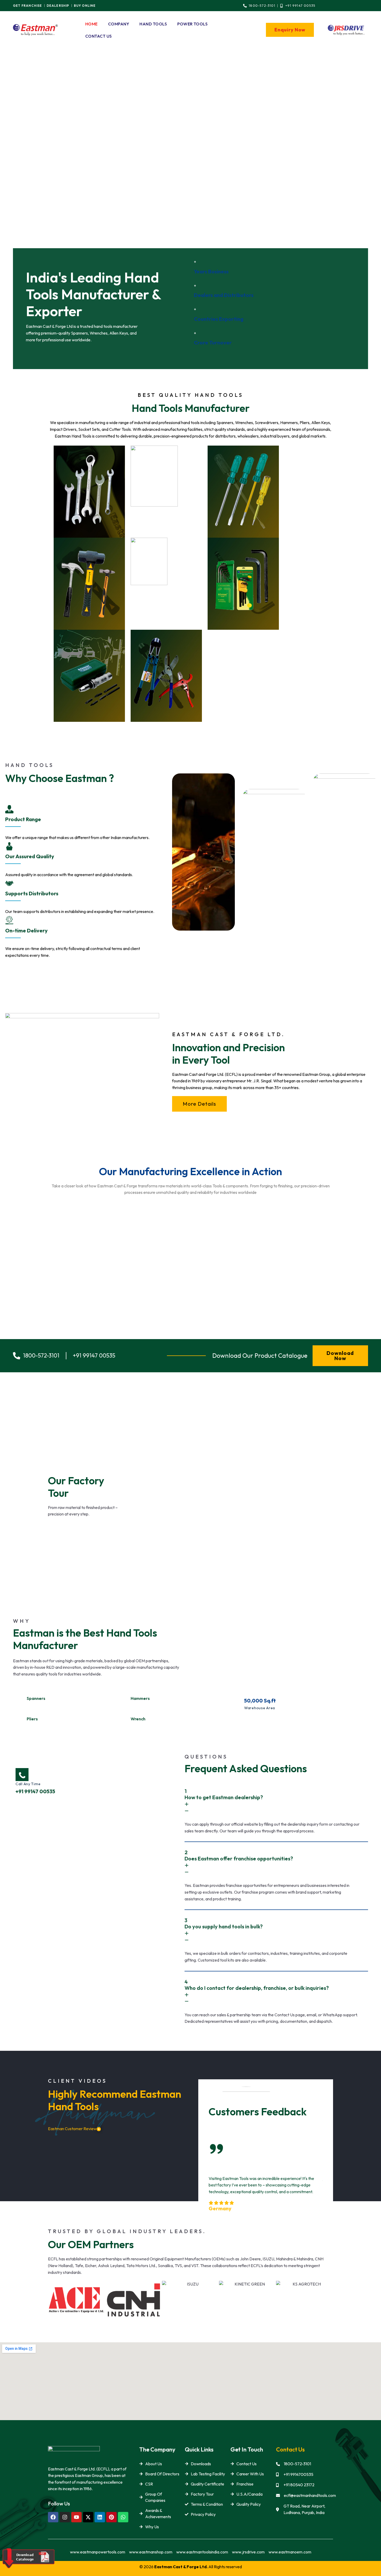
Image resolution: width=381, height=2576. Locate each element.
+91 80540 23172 (299, 2485)
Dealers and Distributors (224, 295)
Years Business (211, 271)
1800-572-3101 (297, 2464)
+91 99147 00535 (35, 1791)
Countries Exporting (219, 319)
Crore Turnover (213, 342)
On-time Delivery (26, 930)
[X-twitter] (88, 2517)
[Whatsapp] (123, 2517)
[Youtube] (76, 2517)
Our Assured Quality (30, 856)
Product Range (23, 819)
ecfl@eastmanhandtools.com (310, 2495)
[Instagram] (65, 2517)
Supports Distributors (32, 893)
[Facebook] (53, 2517)
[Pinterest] (111, 2517)
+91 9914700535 (298, 2474)
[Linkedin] (100, 2517)
